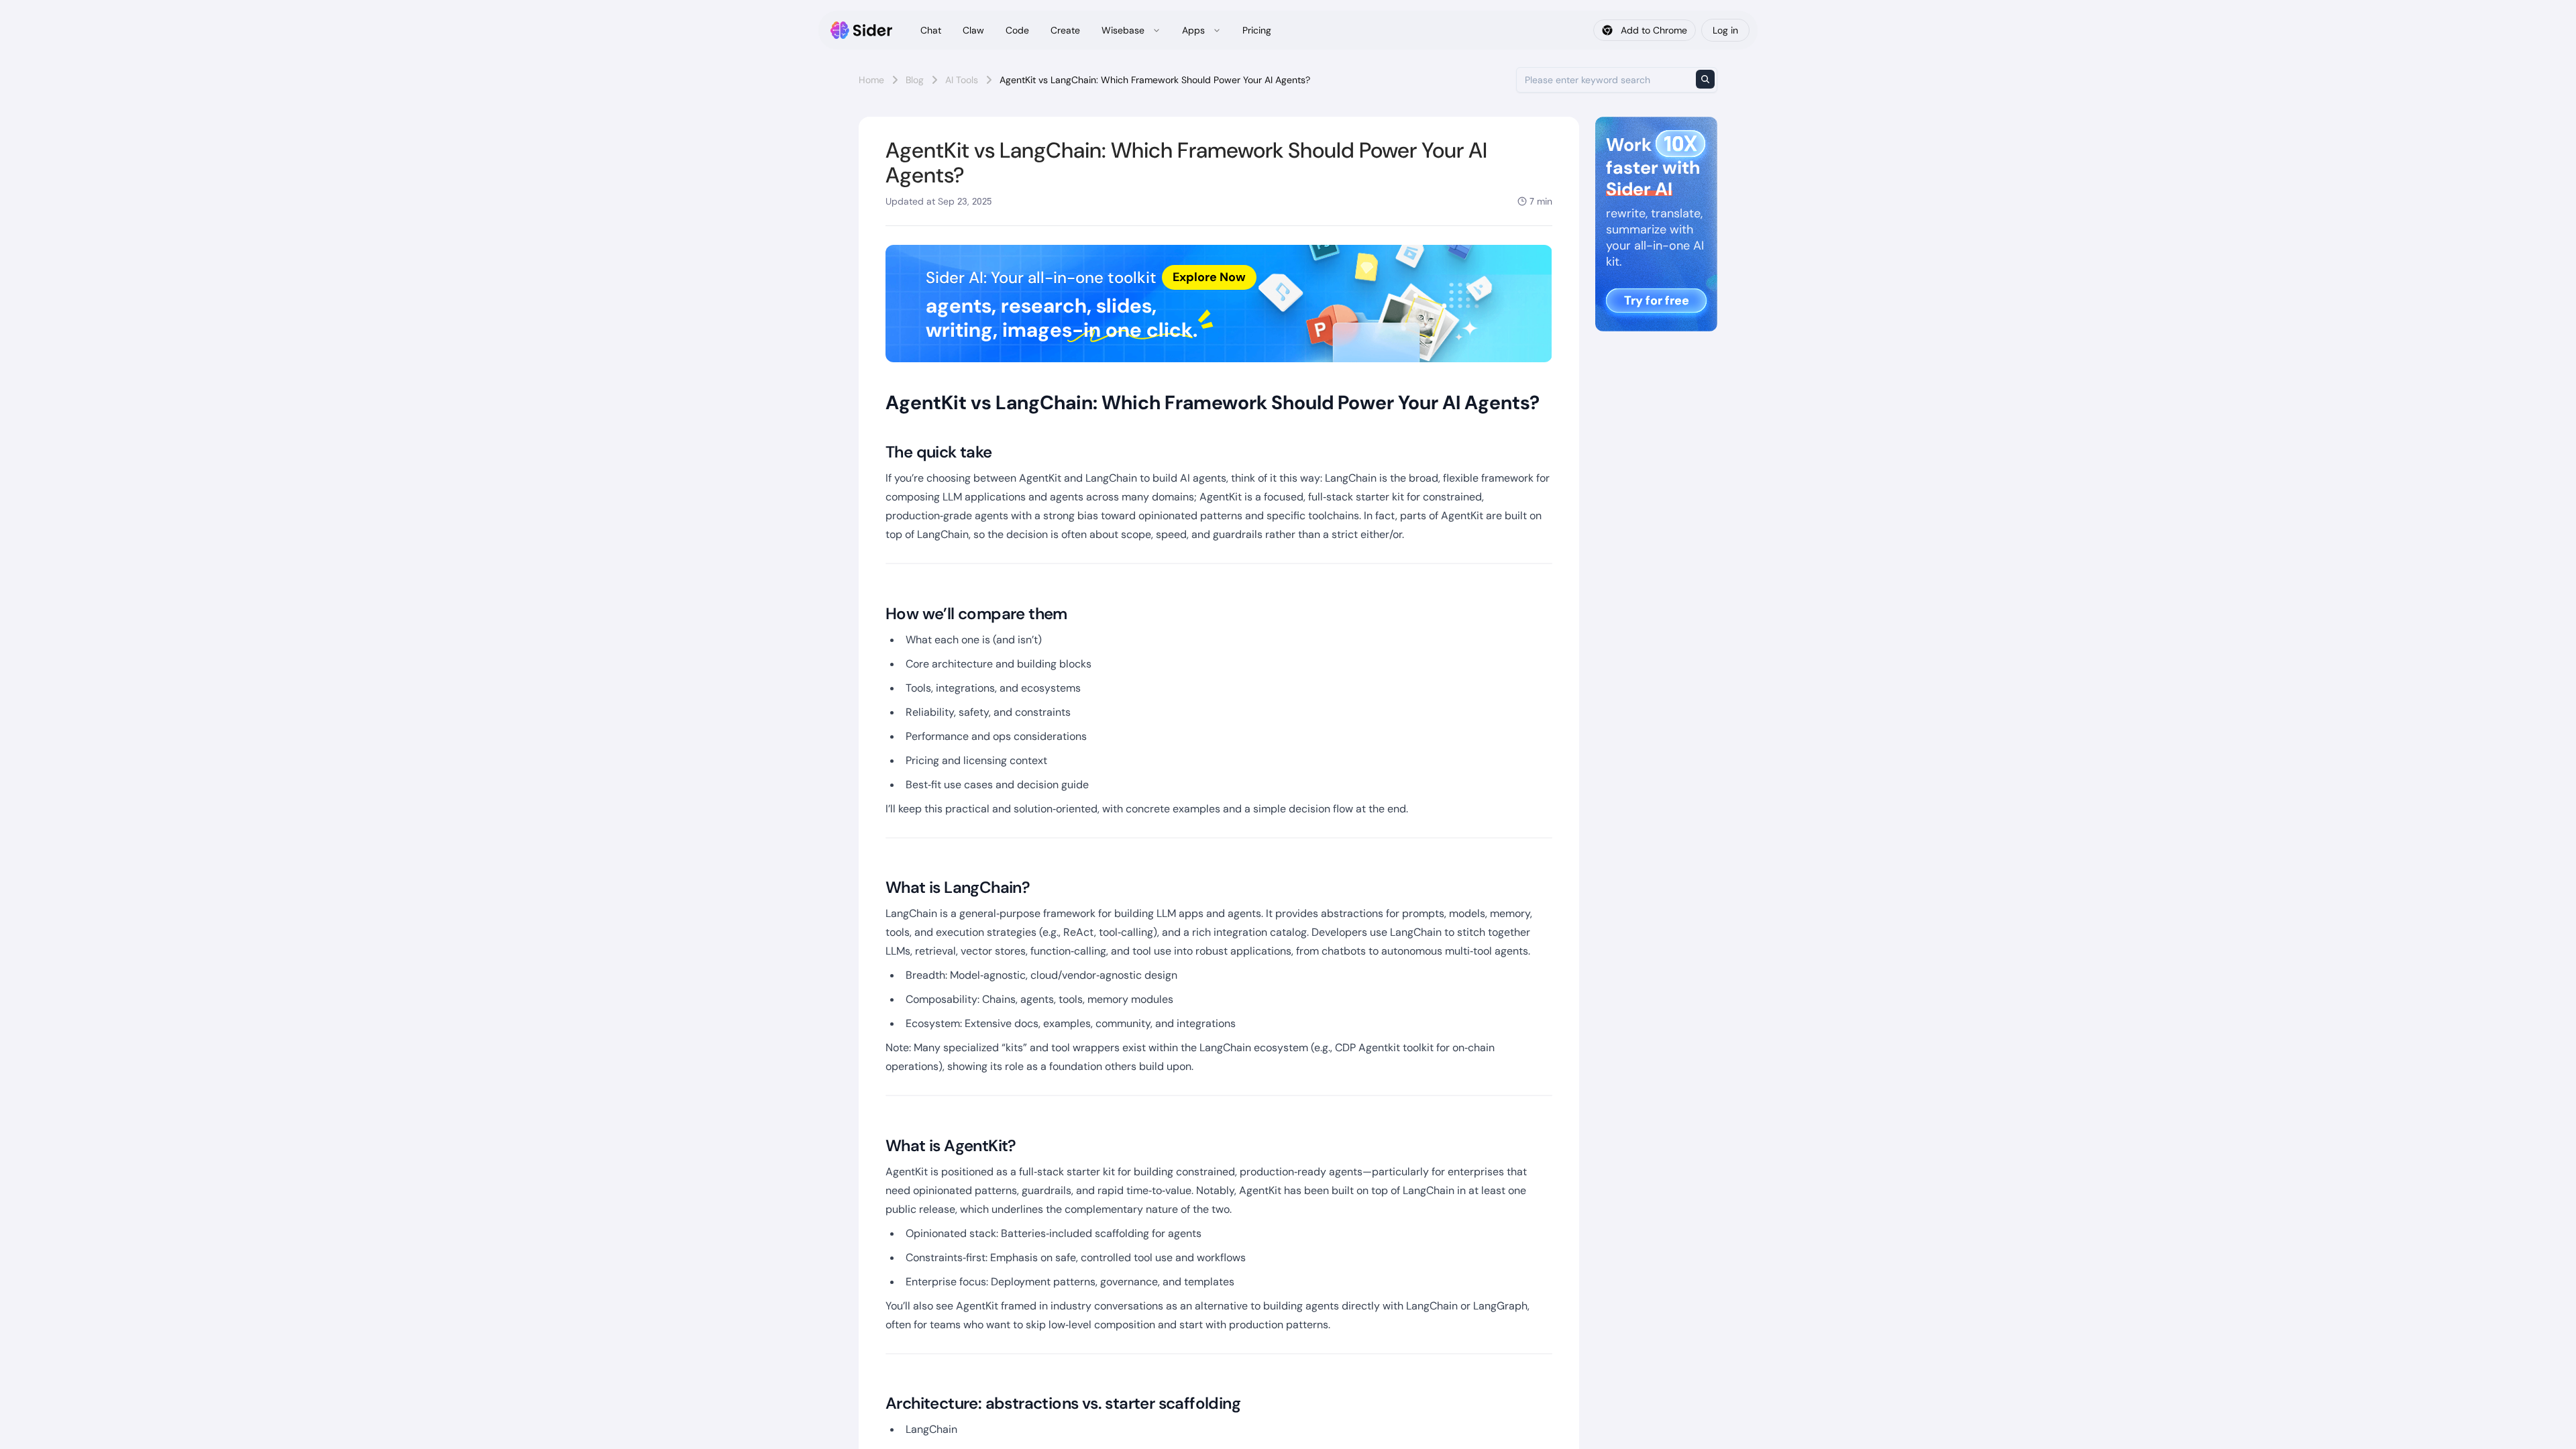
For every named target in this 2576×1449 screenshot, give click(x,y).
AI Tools (962, 80)
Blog (915, 80)
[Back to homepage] (862, 30)
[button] (1219, 304)
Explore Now (1209, 277)
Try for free (1657, 301)
